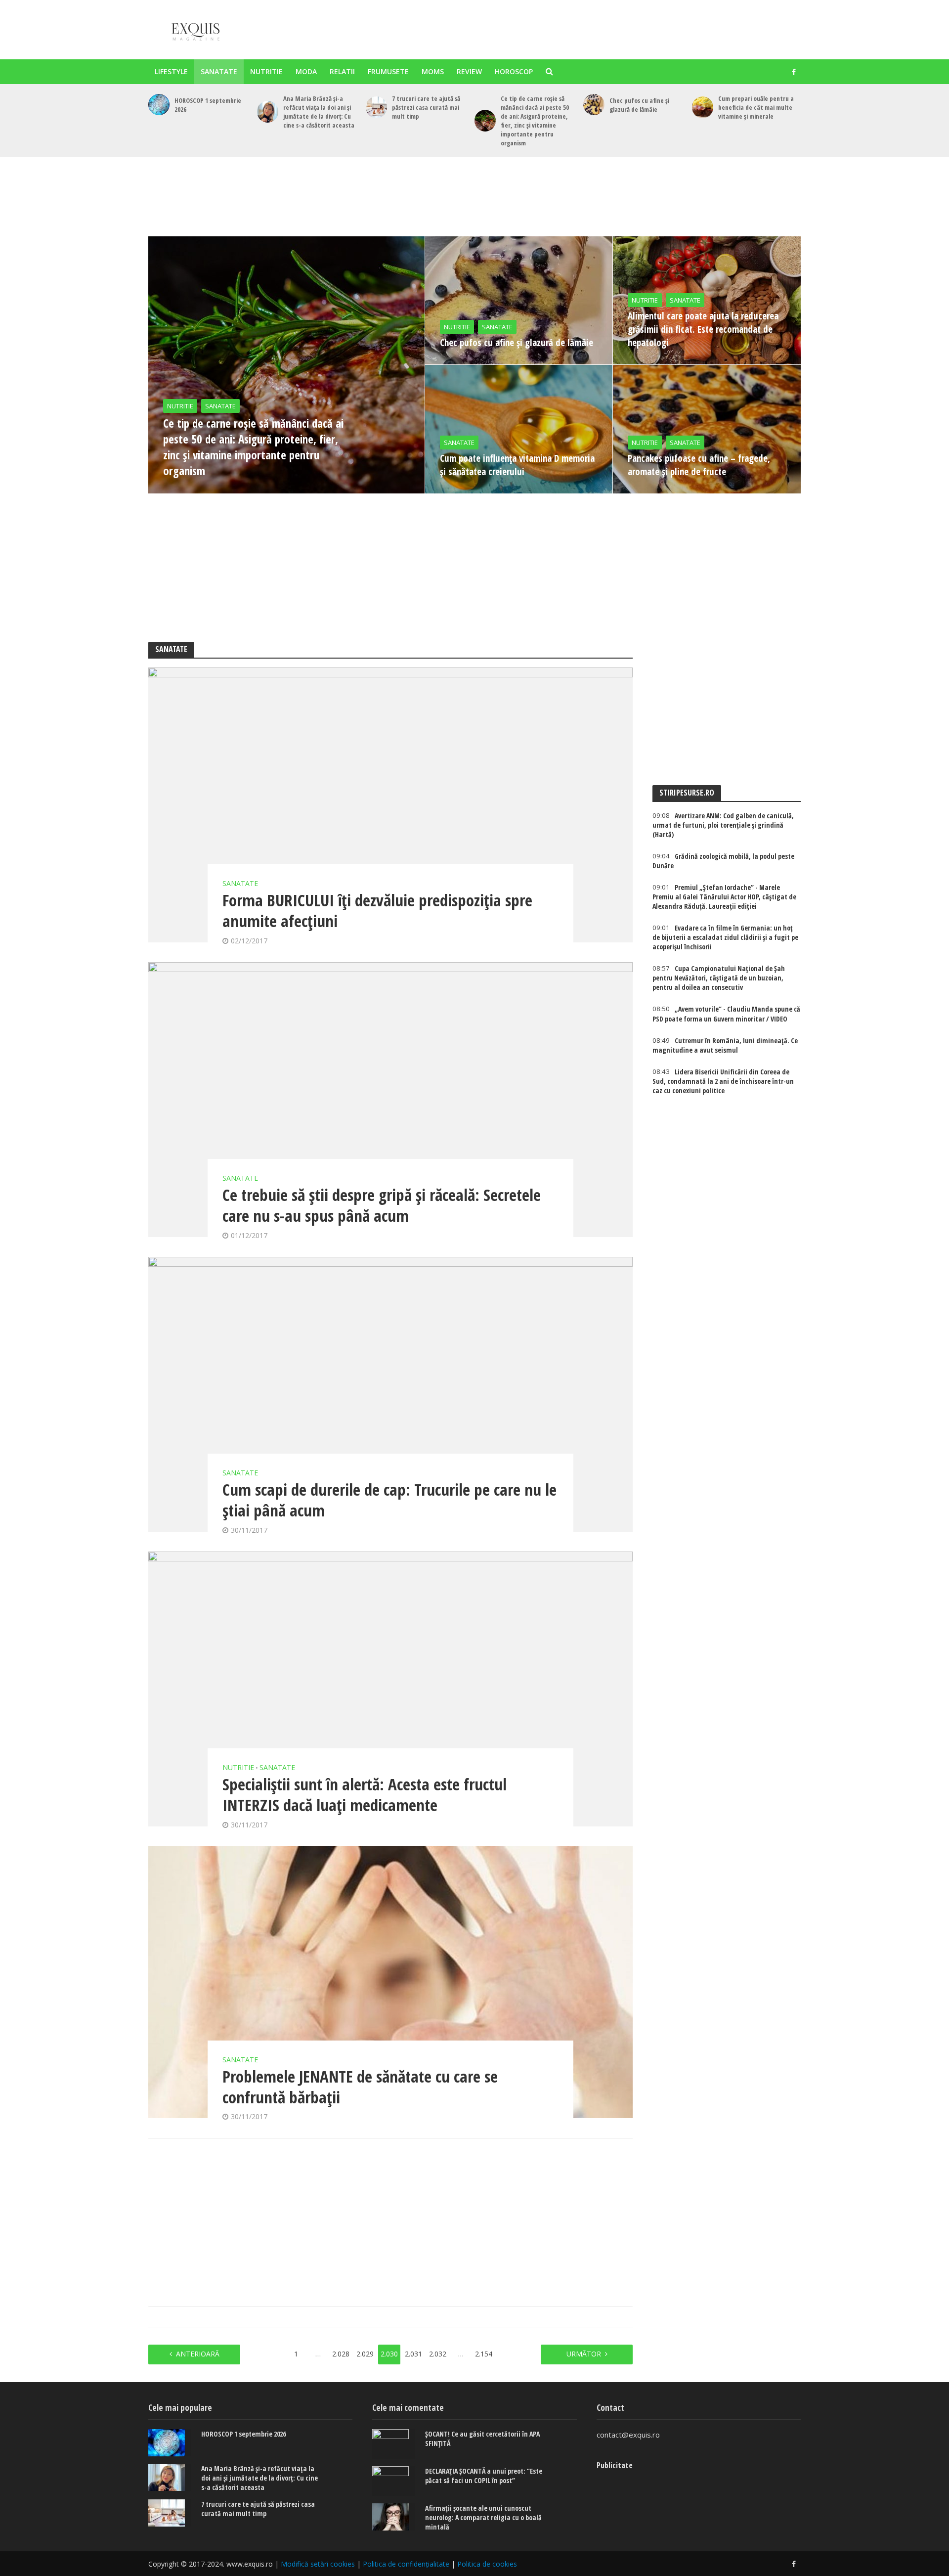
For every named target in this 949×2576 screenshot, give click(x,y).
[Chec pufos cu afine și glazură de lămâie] (594, 105)
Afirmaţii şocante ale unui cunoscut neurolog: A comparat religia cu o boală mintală (483, 2517)
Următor (584, 2354)
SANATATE (219, 71)
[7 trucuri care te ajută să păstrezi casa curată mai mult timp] (376, 107)
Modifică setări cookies (318, 2564)
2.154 (484, 2354)
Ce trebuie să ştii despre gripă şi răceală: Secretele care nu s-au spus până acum (382, 1205)
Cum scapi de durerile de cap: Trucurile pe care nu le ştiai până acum (389, 1500)
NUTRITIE (266, 71)
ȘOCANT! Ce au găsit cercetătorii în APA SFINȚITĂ (482, 2439)
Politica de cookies (487, 2564)
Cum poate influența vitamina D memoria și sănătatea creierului (517, 465)
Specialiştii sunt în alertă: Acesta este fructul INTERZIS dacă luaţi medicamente (365, 1795)
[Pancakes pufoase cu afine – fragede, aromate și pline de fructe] (707, 429)
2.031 (413, 2354)
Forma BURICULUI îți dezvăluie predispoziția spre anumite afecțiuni (377, 911)
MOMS (433, 71)
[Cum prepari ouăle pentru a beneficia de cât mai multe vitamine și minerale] (703, 107)
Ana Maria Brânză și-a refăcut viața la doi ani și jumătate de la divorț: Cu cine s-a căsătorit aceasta (319, 112)
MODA (306, 71)
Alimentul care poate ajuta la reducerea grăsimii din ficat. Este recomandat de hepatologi (703, 329)
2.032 (438, 2354)
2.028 (341, 2354)
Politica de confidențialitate (406, 2564)
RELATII (342, 71)
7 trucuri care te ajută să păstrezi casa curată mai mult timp (426, 107)
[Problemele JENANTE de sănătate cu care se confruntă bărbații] (390, 1982)
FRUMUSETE (388, 71)
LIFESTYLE (171, 71)
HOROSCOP (514, 71)
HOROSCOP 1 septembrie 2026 (208, 105)
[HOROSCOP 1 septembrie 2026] (159, 105)
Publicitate (615, 2465)
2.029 (365, 2354)
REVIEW (469, 71)
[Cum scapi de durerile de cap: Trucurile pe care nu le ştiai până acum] (390, 1394)
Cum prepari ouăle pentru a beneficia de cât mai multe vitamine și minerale (756, 107)
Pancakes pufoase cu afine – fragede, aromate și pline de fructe (699, 465)
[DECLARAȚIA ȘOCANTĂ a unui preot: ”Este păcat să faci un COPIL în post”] (394, 2481)
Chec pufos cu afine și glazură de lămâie (639, 105)
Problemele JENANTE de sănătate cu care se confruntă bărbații (360, 2087)
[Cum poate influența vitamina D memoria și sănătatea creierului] (519, 429)
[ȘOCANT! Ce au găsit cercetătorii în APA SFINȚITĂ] (394, 2444)
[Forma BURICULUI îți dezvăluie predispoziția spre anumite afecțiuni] (390, 805)
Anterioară (198, 2354)
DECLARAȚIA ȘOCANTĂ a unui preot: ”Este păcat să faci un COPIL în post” (484, 2476)
